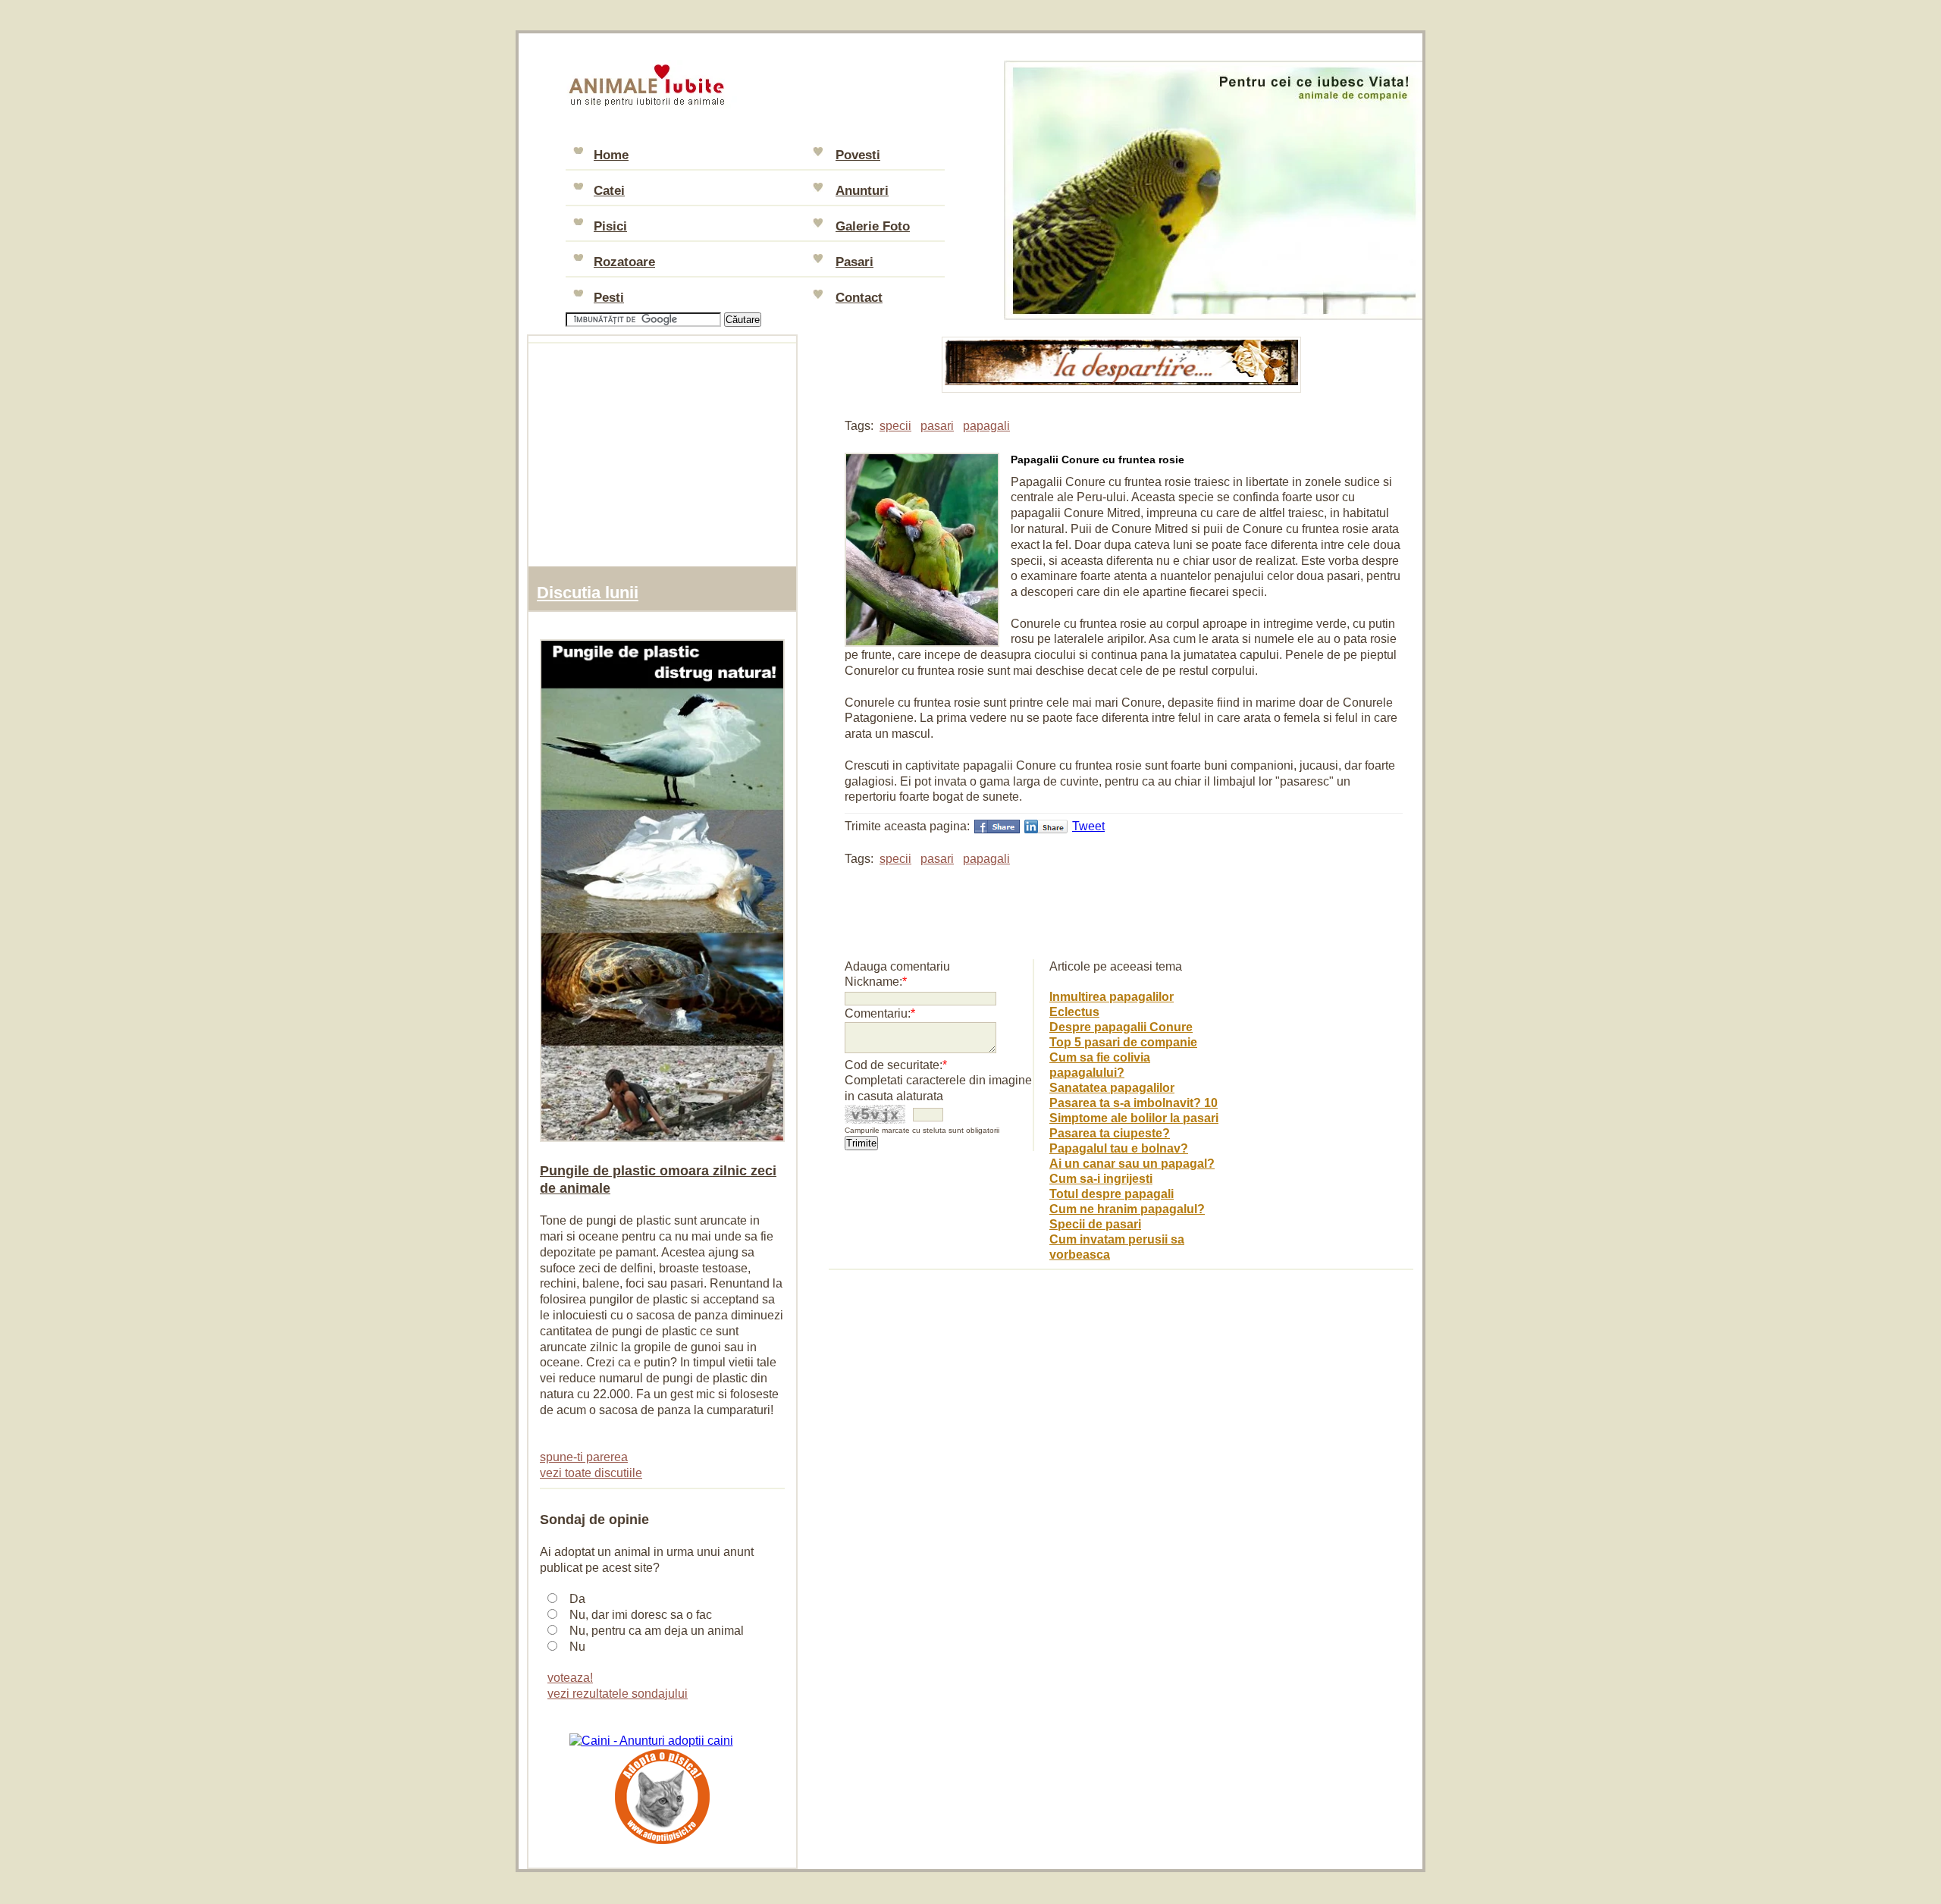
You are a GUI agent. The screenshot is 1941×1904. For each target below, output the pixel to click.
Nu (577, 1647)
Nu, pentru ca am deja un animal (657, 1631)
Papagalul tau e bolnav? (1119, 1148)
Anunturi (862, 191)
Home (611, 155)
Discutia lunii (588, 593)
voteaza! (570, 1678)
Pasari (854, 262)
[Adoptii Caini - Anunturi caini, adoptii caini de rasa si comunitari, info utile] (651, 1741)
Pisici (610, 226)
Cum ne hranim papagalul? (1127, 1209)
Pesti (609, 298)
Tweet (1088, 826)
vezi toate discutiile (591, 1473)
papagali (986, 426)
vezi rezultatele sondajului (618, 1694)
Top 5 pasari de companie (1123, 1042)
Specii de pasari (1095, 1224)
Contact (859, 298)
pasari (937, 426)
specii (895, 426)
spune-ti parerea (584, 1457)
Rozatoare (624, 262)
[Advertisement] (1022, 905)
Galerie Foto (873, 226)
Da (577, 1599)
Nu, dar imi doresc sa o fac (641, 1615)
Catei (609, 191)
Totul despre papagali (1112, 1194)
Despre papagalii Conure (1121, 1027)
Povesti (858, 155)
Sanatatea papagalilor (1112, 1088)
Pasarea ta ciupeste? (1110, 1133)
